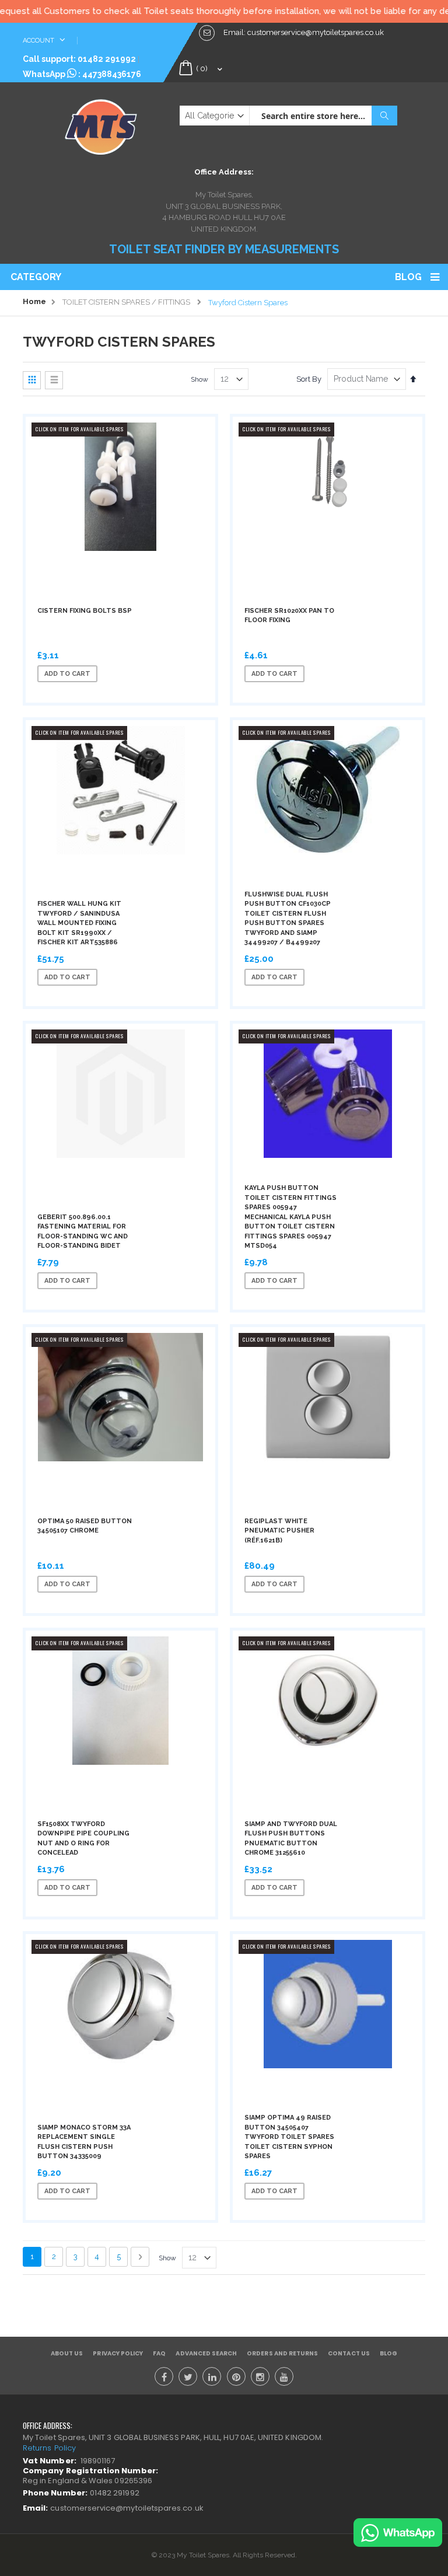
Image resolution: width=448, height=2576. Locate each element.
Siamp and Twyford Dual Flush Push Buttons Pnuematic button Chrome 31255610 (291, 1839)
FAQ (159, 2353)
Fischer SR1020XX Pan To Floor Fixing (289, 616)
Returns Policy (49, 2448)
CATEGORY (36, 277)
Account (39, 41)
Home (34, 301)
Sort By (309, 379)
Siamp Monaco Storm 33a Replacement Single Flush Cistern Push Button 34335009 (84, 2142)
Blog (408, 277)
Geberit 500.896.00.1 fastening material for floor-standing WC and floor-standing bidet (83, 1232)
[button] (150, 673)
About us (67, 2353)
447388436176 (112, 74)
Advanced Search (206, 2353)
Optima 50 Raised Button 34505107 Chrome (85, 1526)
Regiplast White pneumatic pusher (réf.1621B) (279, 1531)
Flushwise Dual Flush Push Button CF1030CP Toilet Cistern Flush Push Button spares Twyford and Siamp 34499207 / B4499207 (288, 919)
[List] (54, 380)
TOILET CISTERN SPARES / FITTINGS (126, 302)
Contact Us (349, 2353)
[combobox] (323, 116)
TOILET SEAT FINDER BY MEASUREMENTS (224, 249)
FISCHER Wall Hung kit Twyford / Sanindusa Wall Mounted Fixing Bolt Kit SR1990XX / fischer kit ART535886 (79, 923)
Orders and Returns (282, 2353)
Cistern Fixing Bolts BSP (85, 611)
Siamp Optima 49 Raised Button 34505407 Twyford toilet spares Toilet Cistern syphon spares (289, 2137)
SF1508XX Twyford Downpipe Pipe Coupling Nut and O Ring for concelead (83, 1839)
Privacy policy (118, 2353)
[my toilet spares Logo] (101, 124)
